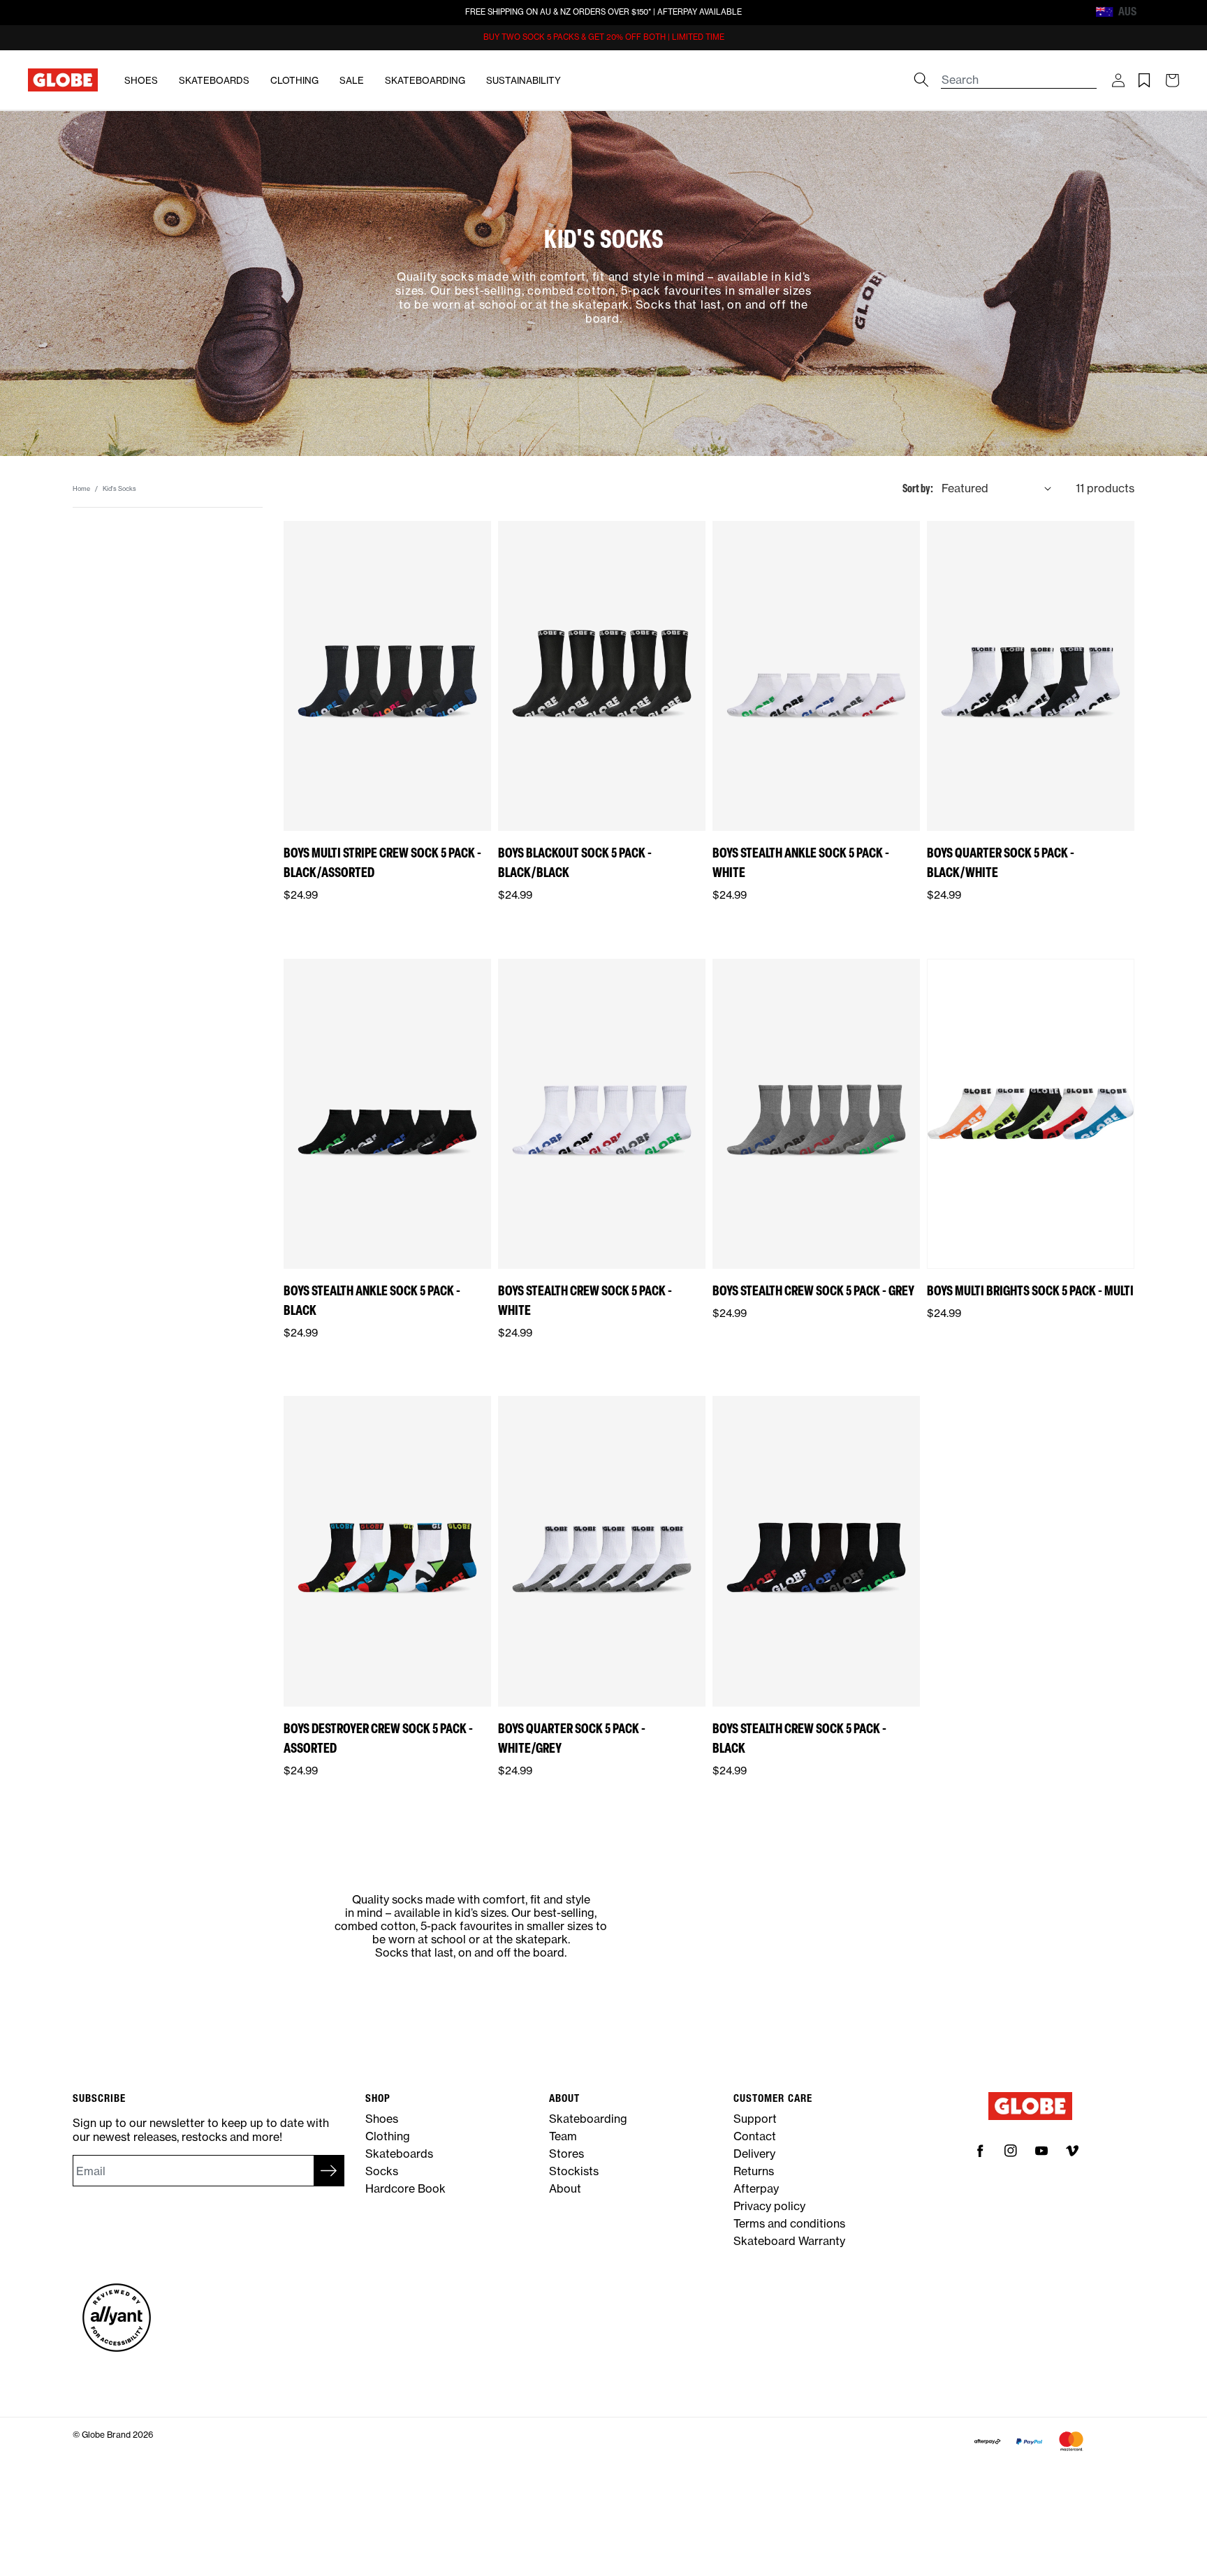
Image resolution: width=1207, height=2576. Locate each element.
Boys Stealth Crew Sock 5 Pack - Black (799, 1738)
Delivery (754, 2154)
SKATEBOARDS (214, 80)
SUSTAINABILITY (524, 80)
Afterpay (756, 2188)
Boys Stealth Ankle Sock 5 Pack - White (801, 862)
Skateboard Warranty (789, 2241)
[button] (1118, 80)
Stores (566, 2154)
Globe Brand (106, 2435)
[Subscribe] (329, 2171)
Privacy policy (769, 2206)
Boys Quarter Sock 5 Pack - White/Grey (572, 1738)
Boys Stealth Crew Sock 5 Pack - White (585, 1300)
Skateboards (399, 2154)
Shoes (382, 2119)
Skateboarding (588, 2119)
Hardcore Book (405, 2188)
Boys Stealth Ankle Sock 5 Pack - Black (372, 1300)
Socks (382, 2171)
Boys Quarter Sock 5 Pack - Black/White (1001, 862)
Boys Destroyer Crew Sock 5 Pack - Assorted (378, 1738)
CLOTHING (294, 80)
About (565, 2188)
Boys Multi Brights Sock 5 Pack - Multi (1030, 1290)
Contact (755, 2136)
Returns (754, 2171)
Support (755, 2119)
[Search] (921, 80)
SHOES (141, 80)
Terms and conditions (789, 2223)
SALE (352, 80)
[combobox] (1019, 73)
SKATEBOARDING (425, 80)
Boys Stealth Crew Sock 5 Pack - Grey (813, 1290)
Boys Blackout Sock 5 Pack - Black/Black (575, 862)
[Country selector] (1149, 12)
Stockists (574, 2171)
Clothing (388, 2136)
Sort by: (918, 488)
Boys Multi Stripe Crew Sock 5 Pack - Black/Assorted (382, 862)
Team (563, 2136)
